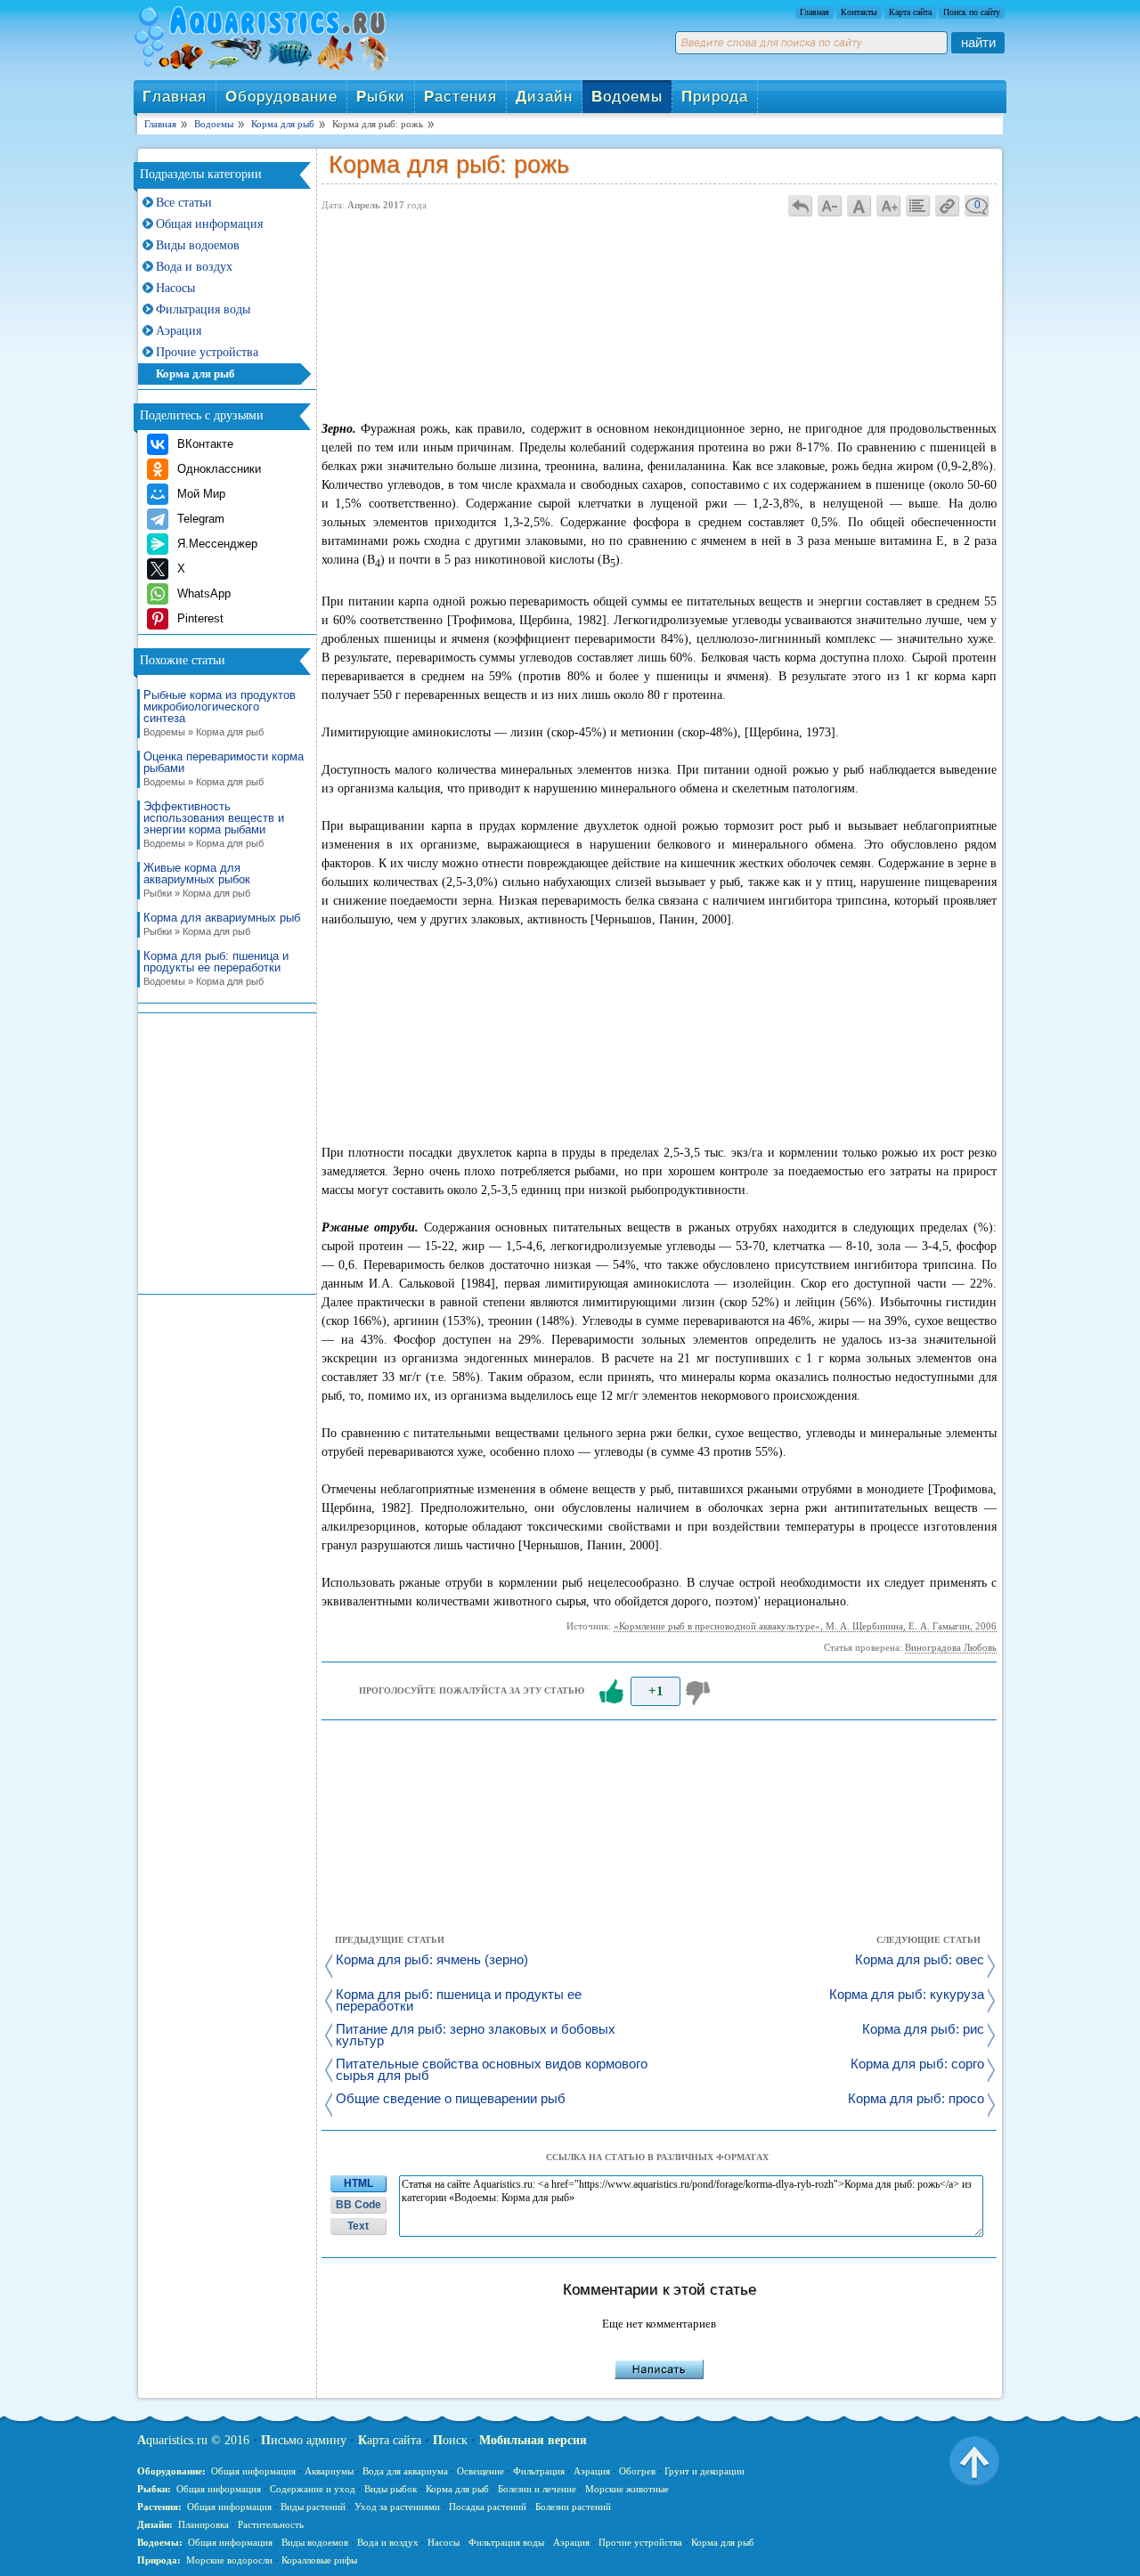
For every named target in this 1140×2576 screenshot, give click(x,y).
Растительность (271, 2524)
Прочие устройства (207, 352)
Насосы (175, 288)
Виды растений (313, 2507)
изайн (544, 97)
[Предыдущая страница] (801, 205)
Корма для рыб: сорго (917, 2064)
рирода (715, 97)
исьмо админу (304, 2440)
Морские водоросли (229, 2560)
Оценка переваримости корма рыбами (224, 769)
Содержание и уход (313, 2489)
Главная (814, 12)
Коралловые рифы (319, 2560)
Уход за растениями (397, 2507)
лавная (175, 97)
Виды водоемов (198, 245)
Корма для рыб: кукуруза (907, 1995)
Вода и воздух (194, 267)
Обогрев (637, 2471)
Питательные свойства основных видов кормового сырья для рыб (492, 2070)
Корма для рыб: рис (923, 2030)
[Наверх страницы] (974, 2460)
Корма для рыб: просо (916, 2099)
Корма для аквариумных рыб (222, 924)
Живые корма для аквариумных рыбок (197, 880)
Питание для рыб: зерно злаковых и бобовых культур (476, 2036)
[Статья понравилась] (611, 1692)
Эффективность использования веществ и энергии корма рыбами (214, 825)
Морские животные (627, 2489)
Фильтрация (539, 2471)
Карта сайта (910, 12)
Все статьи (184, 203)
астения (460, 97)
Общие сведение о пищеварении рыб (451, 2099)
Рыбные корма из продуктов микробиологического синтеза (220, 713)
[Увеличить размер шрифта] (889, 205)
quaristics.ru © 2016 (193, 2440)
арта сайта (390, 2440)
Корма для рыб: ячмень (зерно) (432, 1960)
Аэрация (179, 331)
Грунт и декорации (704, 2471)
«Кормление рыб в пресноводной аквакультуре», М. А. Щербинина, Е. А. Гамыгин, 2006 (805, 1626)
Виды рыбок (391, 2489)
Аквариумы (329, 2471)
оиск (450, 2440)
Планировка (204, 2524)
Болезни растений (573, 2507)
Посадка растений (488, 2507)
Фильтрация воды (203, 309)
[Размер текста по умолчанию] (859, 205)
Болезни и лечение (537, 2489)
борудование (281, 97)
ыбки (381, 97)
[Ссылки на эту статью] (948, 205)
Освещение (480, 2471)
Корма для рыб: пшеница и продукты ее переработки (216, 968)
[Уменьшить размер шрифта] (830, 205)
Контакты (859, 12)
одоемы (627, 97)
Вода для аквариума (405, 2471)
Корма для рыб (195, 374)
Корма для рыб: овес (920, 1960)
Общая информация (209, 224)
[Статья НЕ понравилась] (700, 1692)
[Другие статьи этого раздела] (918, 205)
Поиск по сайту (972, 12)
